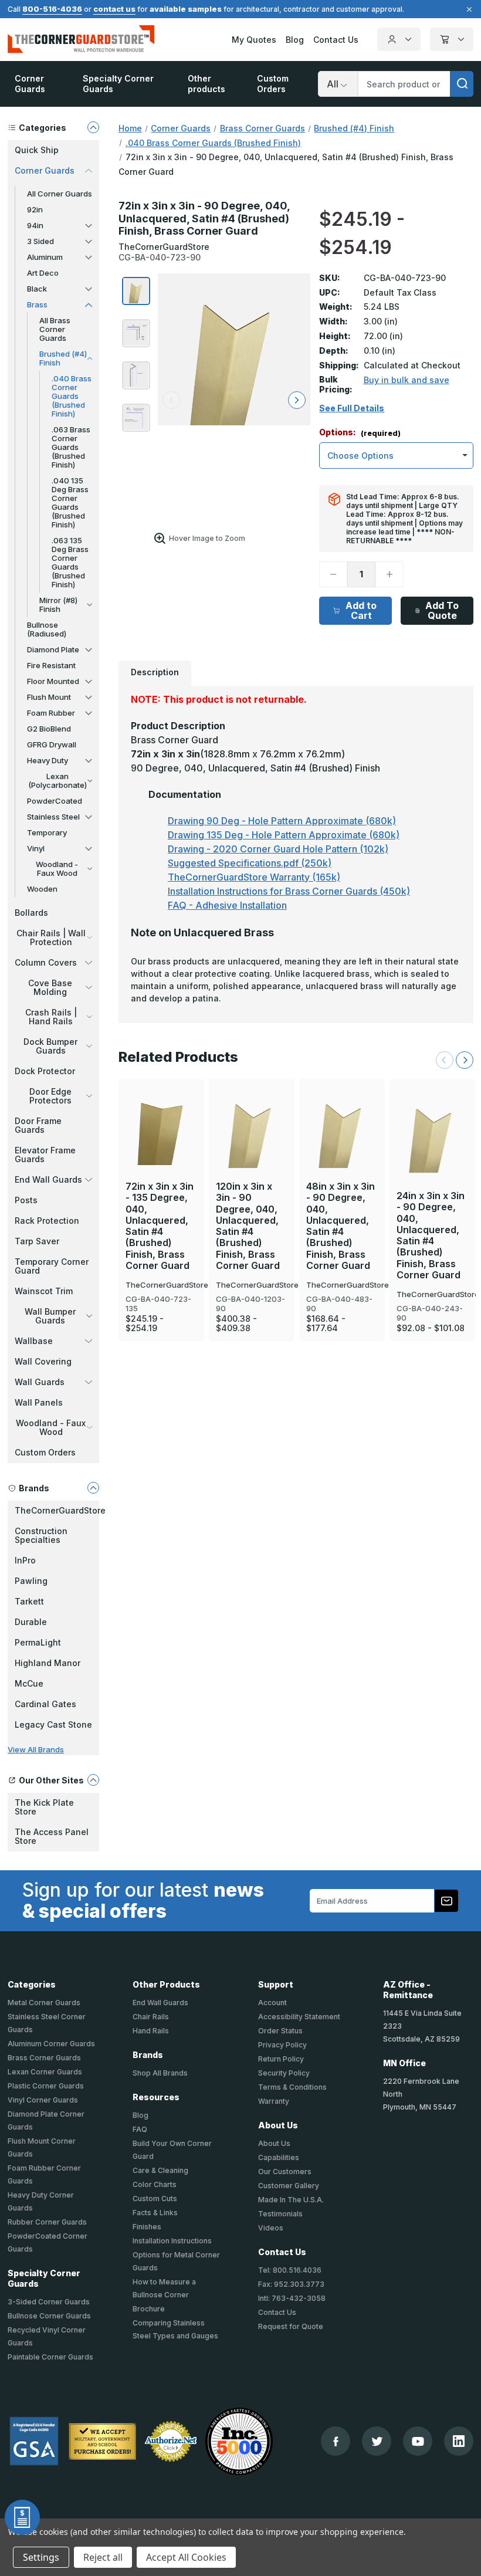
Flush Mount (49, 697)
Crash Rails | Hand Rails (51, 1017)
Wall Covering (43, 1361)
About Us (274, 2143)
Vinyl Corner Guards (43, 2100)
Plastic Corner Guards (46, 2086)
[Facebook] (336, 2441)
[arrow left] (171, 400)
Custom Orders (273, 84)
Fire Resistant (51, 665)
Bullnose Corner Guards (49, 2316)
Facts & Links (155, 2213)
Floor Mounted (53, 681)
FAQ (140, 2129)
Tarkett (29, 1601)
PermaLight (38, 1642)
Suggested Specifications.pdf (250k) (250, 863)
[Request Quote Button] (22, 2517)
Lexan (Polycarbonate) (57, 781)
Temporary (47, 832)
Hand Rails (151, 2031)
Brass (37, 304)
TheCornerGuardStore (57, 1510)
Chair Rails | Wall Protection (51, 937)
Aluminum (45, 257)
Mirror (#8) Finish (58, 605)
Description (155, 672)
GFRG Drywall (52, 744)
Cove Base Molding (50, 987)
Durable (31, 1622)
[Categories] (93, 127)
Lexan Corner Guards (45, 2072)
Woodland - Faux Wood (57, 869)
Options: (360, 433)
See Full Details (352, 408)
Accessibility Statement (299, 2017)
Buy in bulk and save (407, 380)
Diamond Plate (53, 649)
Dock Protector (45, 1071)
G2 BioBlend (49, 729)
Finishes (147, 2227)
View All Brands (36, 1749)
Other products (206, 84)
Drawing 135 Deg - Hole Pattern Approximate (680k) (284, 835)
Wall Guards (40, 1382)
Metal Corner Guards (44, 2003)
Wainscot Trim (44, 1291)
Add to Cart (361, 610)
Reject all (103, 2557)
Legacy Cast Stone (53, 1724)
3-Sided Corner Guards (49, 2302)
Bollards (31, 913)
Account (399, 39)
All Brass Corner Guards (55, 329)
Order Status (280, 2031)
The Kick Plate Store (44, 1807)
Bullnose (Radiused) (47, 629)
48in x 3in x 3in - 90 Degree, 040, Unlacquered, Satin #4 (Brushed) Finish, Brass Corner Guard (341, 1226)
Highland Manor (48, 1663)
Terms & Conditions (292, 2087)
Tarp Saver (37, 1241)
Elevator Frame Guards (45, 1155)
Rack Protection (47, 1221)
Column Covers (46, 962)
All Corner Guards (60, 194)
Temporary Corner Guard (52, 1266)
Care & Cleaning (160, 2170)
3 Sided (40, 241)
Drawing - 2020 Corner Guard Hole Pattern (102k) (278, 849)
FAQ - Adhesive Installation (227, 905)
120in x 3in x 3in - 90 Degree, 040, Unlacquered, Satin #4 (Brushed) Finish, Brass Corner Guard (248, 1226)
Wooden (42, 889)
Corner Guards (30, 84)
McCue (29, 1683)
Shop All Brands (160, 2073)
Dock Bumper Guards (50, 1046)
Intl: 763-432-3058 (292, 2298)
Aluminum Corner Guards (51, 2044)
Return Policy (281, 2059)
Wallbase (34, 1341)
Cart (452, 39)
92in (35, 209)
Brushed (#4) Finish (63, 358)
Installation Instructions (172, 2241)
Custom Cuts (155, 2198)
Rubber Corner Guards (47, 2222)
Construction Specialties (41, 1535)
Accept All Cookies (186, 2557)
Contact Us (336, 40)
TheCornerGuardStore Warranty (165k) (254, 877)
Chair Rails (151, 2017)
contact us (114, 9)
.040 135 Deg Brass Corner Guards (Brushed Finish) (70, 502)
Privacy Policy (282, 2045)
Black (37, 289)
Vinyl (36, 848)
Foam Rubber (51, 713)
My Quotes (254, 40)
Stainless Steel (53, 817)
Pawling (31, 1581)
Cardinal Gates (45, 1704)
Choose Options (161, 1108)
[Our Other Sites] (93, 1780)
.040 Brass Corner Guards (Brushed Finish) (72, 396)
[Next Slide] (465, 1060)
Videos (271, 2228)
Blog (295, 40)
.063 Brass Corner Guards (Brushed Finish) (71, 447)
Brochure (149, 2309)
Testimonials (280, 2214)
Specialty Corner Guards (118, 84)
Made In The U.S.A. (291, 2200)
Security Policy (284, 2073)
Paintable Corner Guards (50, 2357)
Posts (26, 1200)
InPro (25, 1560)
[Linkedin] (459, 2441)
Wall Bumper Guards (50, 1316)
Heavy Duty (48, 760)
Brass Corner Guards (44, 2058)
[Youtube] (418, 2441)
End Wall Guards (48, 1179)
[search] (462, 84)
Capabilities (279, 2157)
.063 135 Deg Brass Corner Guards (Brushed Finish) (70, 562)
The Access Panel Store (52, 1836)
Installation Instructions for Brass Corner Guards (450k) (289, 891)
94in (35, 225)
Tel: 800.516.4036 (290, 2270)
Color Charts (155, 2184)
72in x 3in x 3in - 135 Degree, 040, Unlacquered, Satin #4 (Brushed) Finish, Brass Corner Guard (160, 1226)
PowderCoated (55, 801)
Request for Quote (291, 2326)
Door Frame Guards (38, 1125)
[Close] (468, 9)
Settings (41, 2557)
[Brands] (93, 1488)
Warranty (274, 2101)
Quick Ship (37, 150)
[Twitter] (377, 2441)
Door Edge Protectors (50, 1096)
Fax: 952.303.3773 (291, 2284)
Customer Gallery (289, 2186)
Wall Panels (39, 1402)
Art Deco (43, 273)
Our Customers (285, 2172)
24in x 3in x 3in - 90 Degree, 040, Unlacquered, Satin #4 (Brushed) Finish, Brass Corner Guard (431, 1235)
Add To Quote (442, 610)
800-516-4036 (52, 9)
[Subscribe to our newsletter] (446, 1901)
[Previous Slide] (445, 1060)
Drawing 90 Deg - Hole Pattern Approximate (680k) (282, 821)
